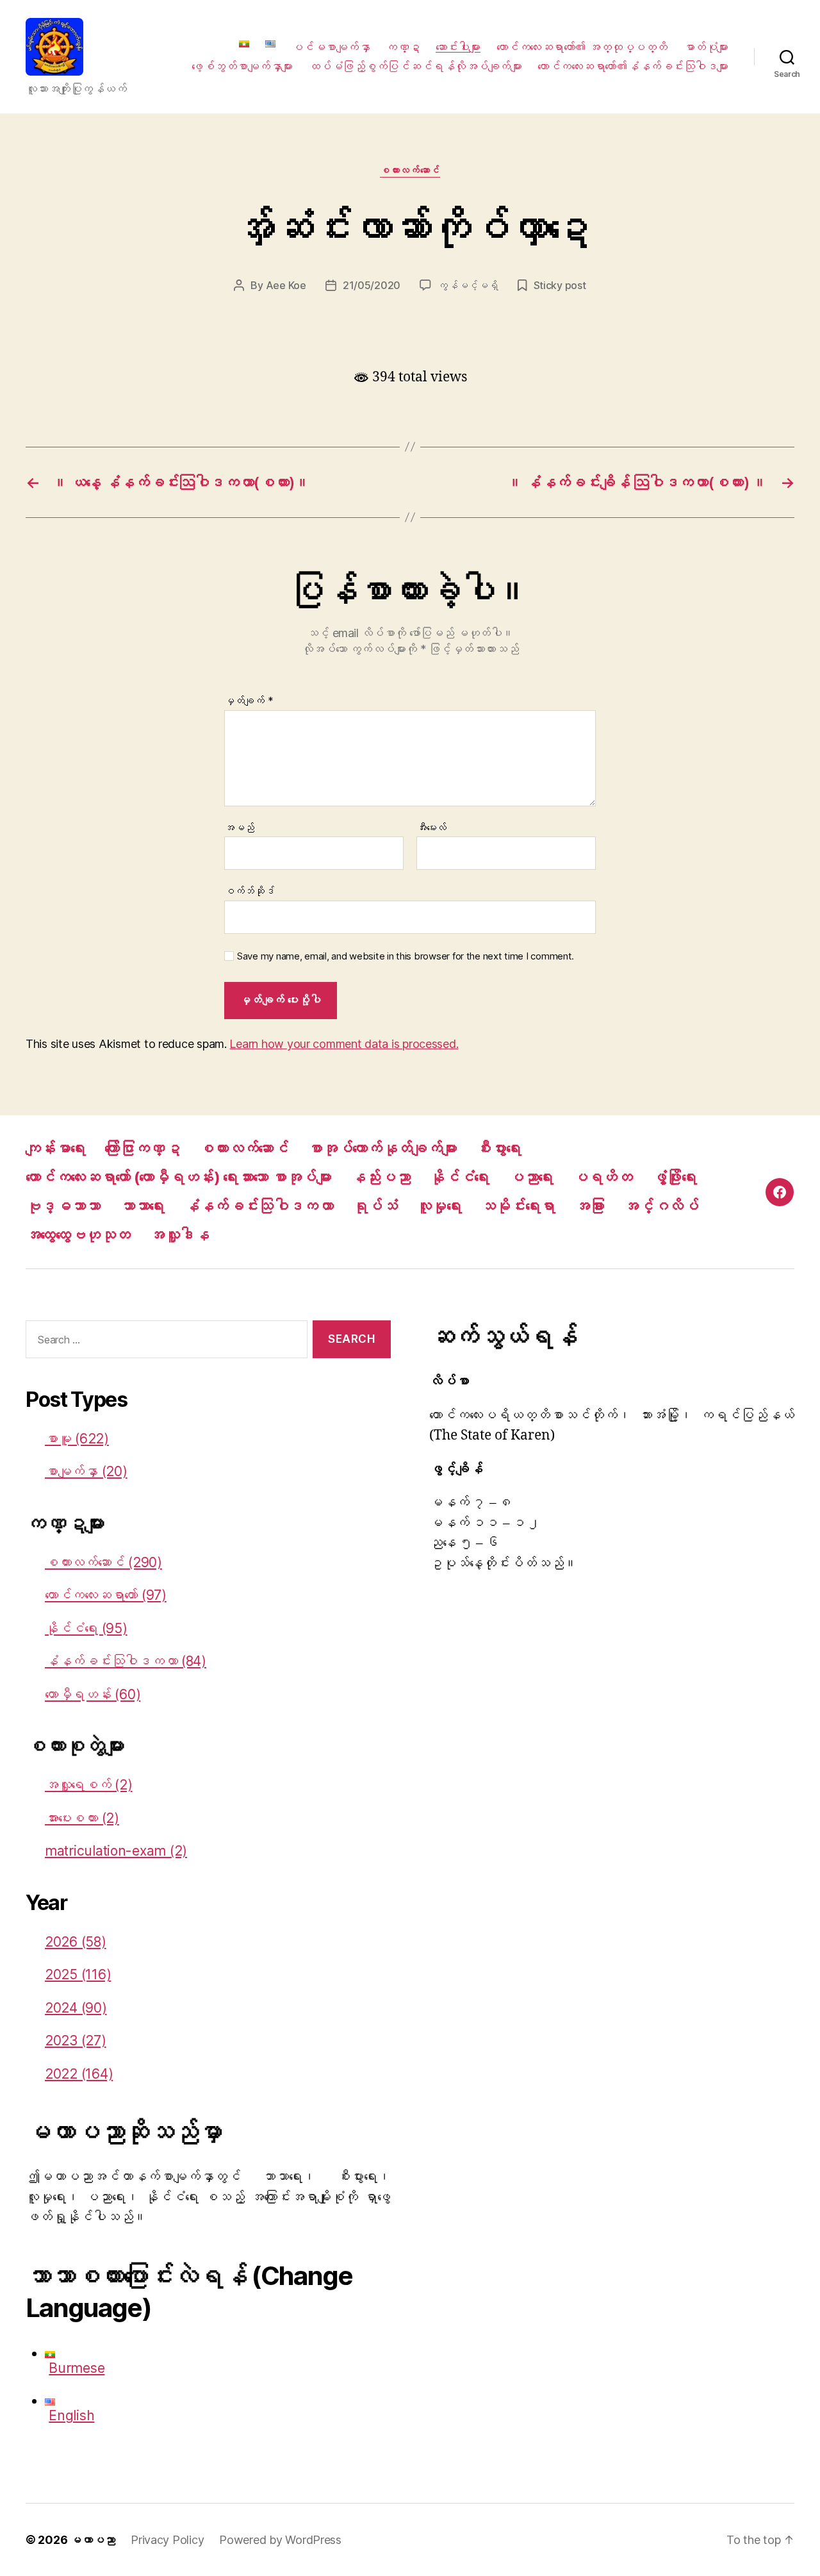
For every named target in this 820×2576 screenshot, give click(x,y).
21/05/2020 (372, 285)
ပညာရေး (531, 1177)
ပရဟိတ (603, 1177)
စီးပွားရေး (498, 1148)
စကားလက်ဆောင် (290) (103, 1562)
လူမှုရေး (439, 1206)
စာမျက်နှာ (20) (86, 1471)
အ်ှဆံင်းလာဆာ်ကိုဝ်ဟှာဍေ (410, 227)
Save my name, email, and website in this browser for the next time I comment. (406, 956)
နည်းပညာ (380, 1177)
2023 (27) (76, 2040)
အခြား (590, 1206)
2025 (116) (78, 1974)
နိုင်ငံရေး (459, 1177)
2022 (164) (79, 2074)
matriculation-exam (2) (116, 1851)
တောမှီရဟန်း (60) (93, 1694)
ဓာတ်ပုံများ (706, 47)
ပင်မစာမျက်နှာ (331, 47)
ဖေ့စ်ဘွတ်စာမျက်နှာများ (242, 66)
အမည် (239, 828)
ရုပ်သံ (375, 1206)
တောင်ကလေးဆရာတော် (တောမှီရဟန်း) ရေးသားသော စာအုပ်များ (178, 1177)
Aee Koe (286, 285)
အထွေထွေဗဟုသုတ (78, 1235)
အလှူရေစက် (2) (89, 1785)
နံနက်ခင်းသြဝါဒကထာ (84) (126, 1661)
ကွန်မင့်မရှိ (468, 285)
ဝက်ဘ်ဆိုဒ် (250, 891)
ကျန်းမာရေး (55, 1148)
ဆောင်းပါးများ (458, 47)
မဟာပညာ (93, 2540)
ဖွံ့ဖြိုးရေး (674, 1177)
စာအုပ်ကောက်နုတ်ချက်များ (382, 1148)
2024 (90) (76, 2008)
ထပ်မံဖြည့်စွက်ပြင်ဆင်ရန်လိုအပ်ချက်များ (415, 66)
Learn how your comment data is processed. (344, 1044)
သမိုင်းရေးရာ (518, 1206)
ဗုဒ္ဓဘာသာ (63, 1206)
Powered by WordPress (280, 2540)
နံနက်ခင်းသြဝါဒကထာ (258, 1206)
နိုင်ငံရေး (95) (86, 1628)
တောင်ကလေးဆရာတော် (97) (106, 1595)
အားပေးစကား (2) (82, 1818)
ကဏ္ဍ (403, 47)
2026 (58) (76, 1942)
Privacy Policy (167, 2540)
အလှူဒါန (179, 1235)
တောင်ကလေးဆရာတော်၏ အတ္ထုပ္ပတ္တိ (582, 47)
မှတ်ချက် (249, 701)
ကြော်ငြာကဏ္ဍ (142, 1148)
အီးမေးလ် (431, 828)
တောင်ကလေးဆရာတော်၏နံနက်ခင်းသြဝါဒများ (633, 66)
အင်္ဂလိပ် (661, 1206)
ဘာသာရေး (142, 1206)
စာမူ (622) (77, 1439)
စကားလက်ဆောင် (410, 170)
